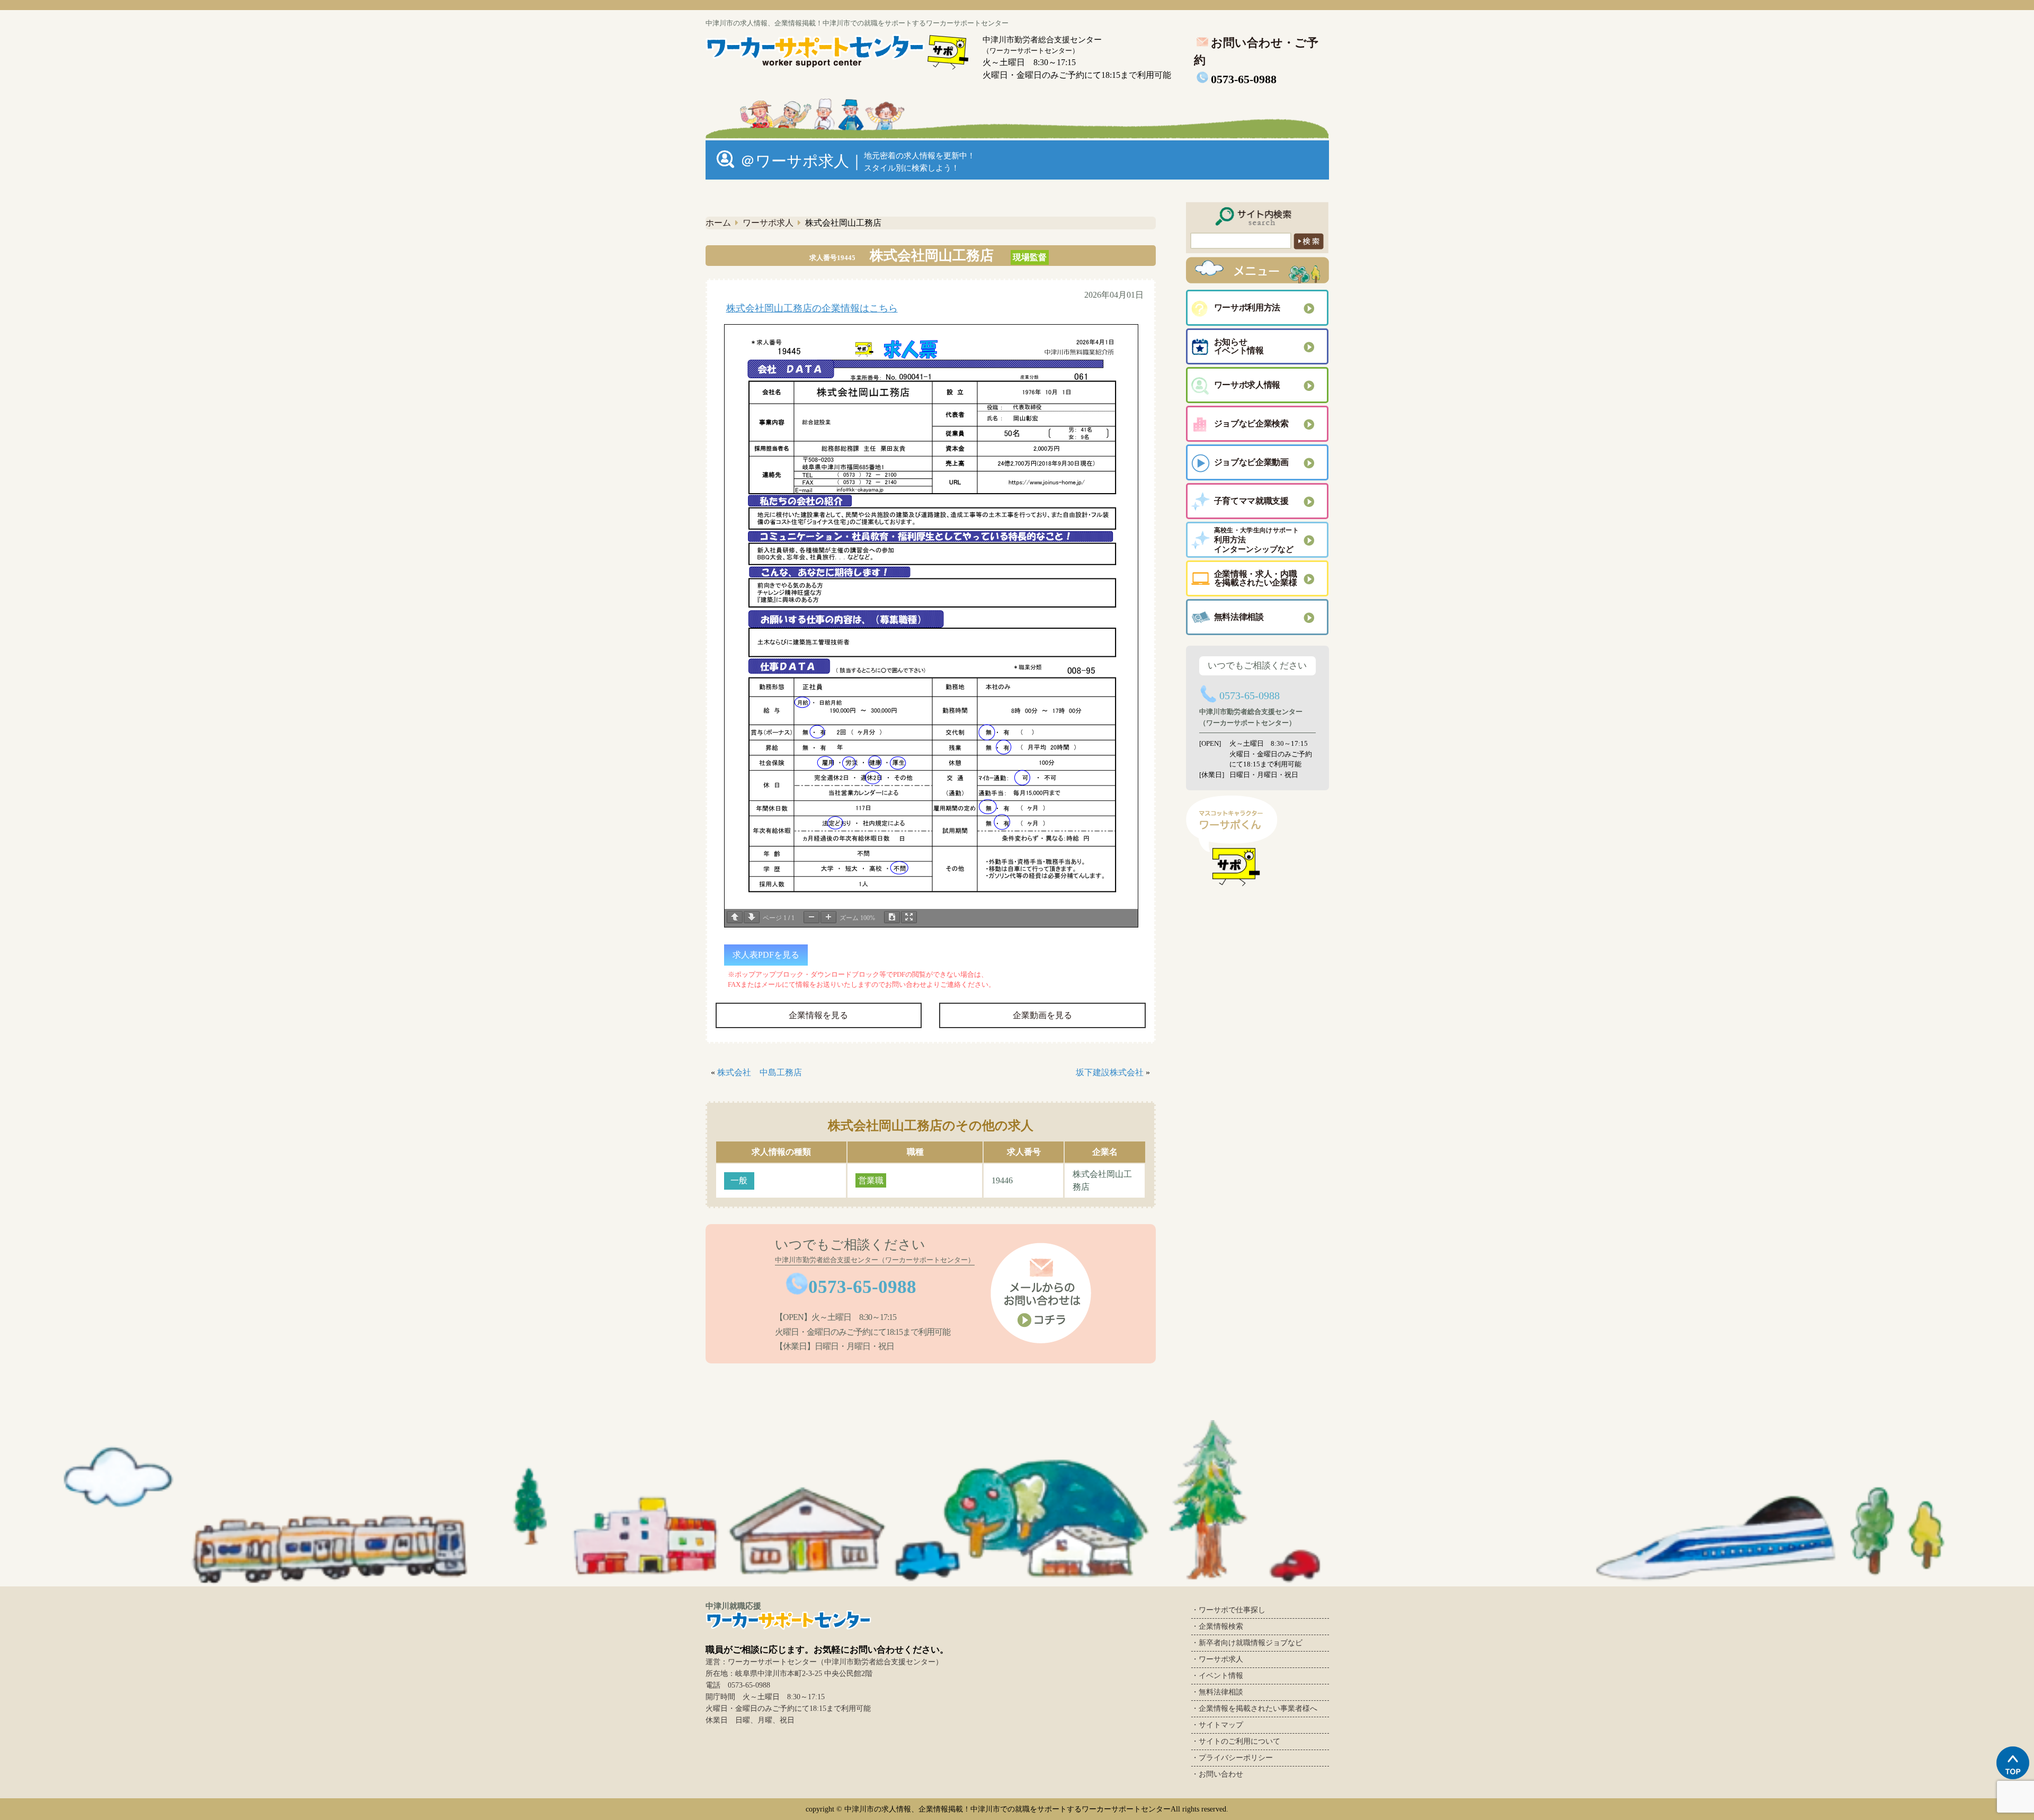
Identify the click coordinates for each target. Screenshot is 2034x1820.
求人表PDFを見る (766, 955)
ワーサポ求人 (768, 223)
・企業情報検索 (1217, 1626)
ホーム (718, 223)
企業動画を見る (1042, 1015)
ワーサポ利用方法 (1247, 307)
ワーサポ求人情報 (1247, 385)
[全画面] (909, 917)
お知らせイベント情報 (1239, 346)
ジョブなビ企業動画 (1251, 462)
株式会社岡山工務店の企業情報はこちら (812, 308)
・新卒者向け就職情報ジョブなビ (1247, 1643)
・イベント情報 (1217, 1676)
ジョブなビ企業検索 (1251, 423)
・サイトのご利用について (1236, 1741)
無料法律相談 (1239, 617)
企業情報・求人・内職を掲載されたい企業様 (1256, 578)
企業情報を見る (818, 1015)
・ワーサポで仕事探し (1228, 1610)
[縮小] (811, 917)
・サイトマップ (1217, 1725)
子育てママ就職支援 (1251, 501)
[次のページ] (752, 917)
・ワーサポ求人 (1217, 1659)
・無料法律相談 (1217, 1692)
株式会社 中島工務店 (760, 1072)
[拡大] (828, 917)
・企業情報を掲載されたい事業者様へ (1254, 1709)
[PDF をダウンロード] (892, 917)
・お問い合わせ (1217, 1774)
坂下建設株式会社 (1110, 1072)
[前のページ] (735, 917)
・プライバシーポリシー (1232, 1758)
